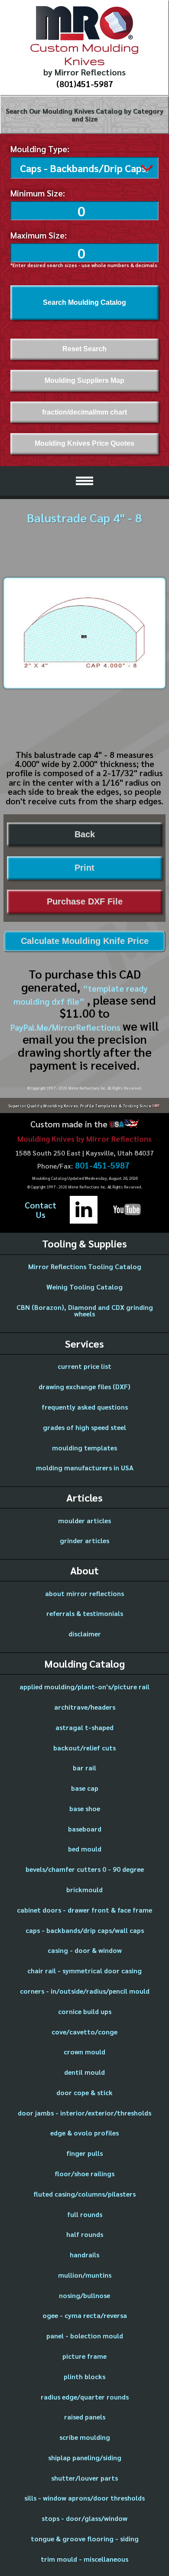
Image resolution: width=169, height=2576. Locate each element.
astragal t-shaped (84, 1727)
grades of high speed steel (84, 1427)
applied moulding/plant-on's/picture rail (84, 1686)
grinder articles (84, 1540)
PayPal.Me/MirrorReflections (67, 1027)
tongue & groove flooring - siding (85, 2538)
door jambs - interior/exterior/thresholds (84, 2113)
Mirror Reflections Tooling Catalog (85, 1266)
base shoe (85, 1808)
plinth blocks (84, 2376)
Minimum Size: (38, 193)
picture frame (84, 2356)
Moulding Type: (40, 149)
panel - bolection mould (85, 2336)
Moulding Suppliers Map (84, 380)
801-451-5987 (102, 1166)
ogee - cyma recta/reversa (85, 2315)
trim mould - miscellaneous (84, 2559)
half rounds (85, 2234)
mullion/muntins (85, 2275)
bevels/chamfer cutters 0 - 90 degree (85, 1869)
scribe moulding (85, 2437)
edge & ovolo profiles (84, 2133)
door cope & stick (84, 2092)
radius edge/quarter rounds (85, 2397)
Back (85, 834)
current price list (84, 1366)
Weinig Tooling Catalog (84, 1287)
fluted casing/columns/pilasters (84, 2194)
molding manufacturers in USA (85, 1468)
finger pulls (84, 2153)
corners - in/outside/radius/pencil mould (85, 1991)
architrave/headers (85, 1707)
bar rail (84, 1768)
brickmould (84, 1889)
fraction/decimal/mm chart (84, 412)
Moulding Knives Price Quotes (84, 443)
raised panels (85, 2417)
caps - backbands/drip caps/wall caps (85, 1930)
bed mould (85, 1849)
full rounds (85, 2214)
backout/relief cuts (84, 1748)
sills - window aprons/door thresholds (84, 2498)
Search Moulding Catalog (84, 302)
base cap (85, 1788)
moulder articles (84, 1520)
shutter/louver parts (84, 2478)
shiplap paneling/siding (85, 2457)
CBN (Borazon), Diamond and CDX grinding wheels (85, 1311)
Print (84, 868)
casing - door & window (85, 1950)
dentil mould (84, 2072)
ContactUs (41, 1210)
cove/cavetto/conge (84, 2032)
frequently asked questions (85, 1407)
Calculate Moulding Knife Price (85, 941)
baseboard (85, 1829)
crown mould (84, 2052)
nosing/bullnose (84, 2295)
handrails (84, 2254)
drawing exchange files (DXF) (84, 1386)
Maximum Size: (39, 235)
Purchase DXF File (85, 901)
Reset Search (84, 349)
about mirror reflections (84, 1593)
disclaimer (85, 1634)
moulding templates (84, 1448)
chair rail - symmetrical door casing (84, 1970)
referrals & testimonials (85, 1613)
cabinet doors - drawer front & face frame (84, 1910)
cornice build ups (85, 2011)
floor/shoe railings (84, 2173)
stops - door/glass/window (84, 2518)
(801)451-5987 (85, 84)
